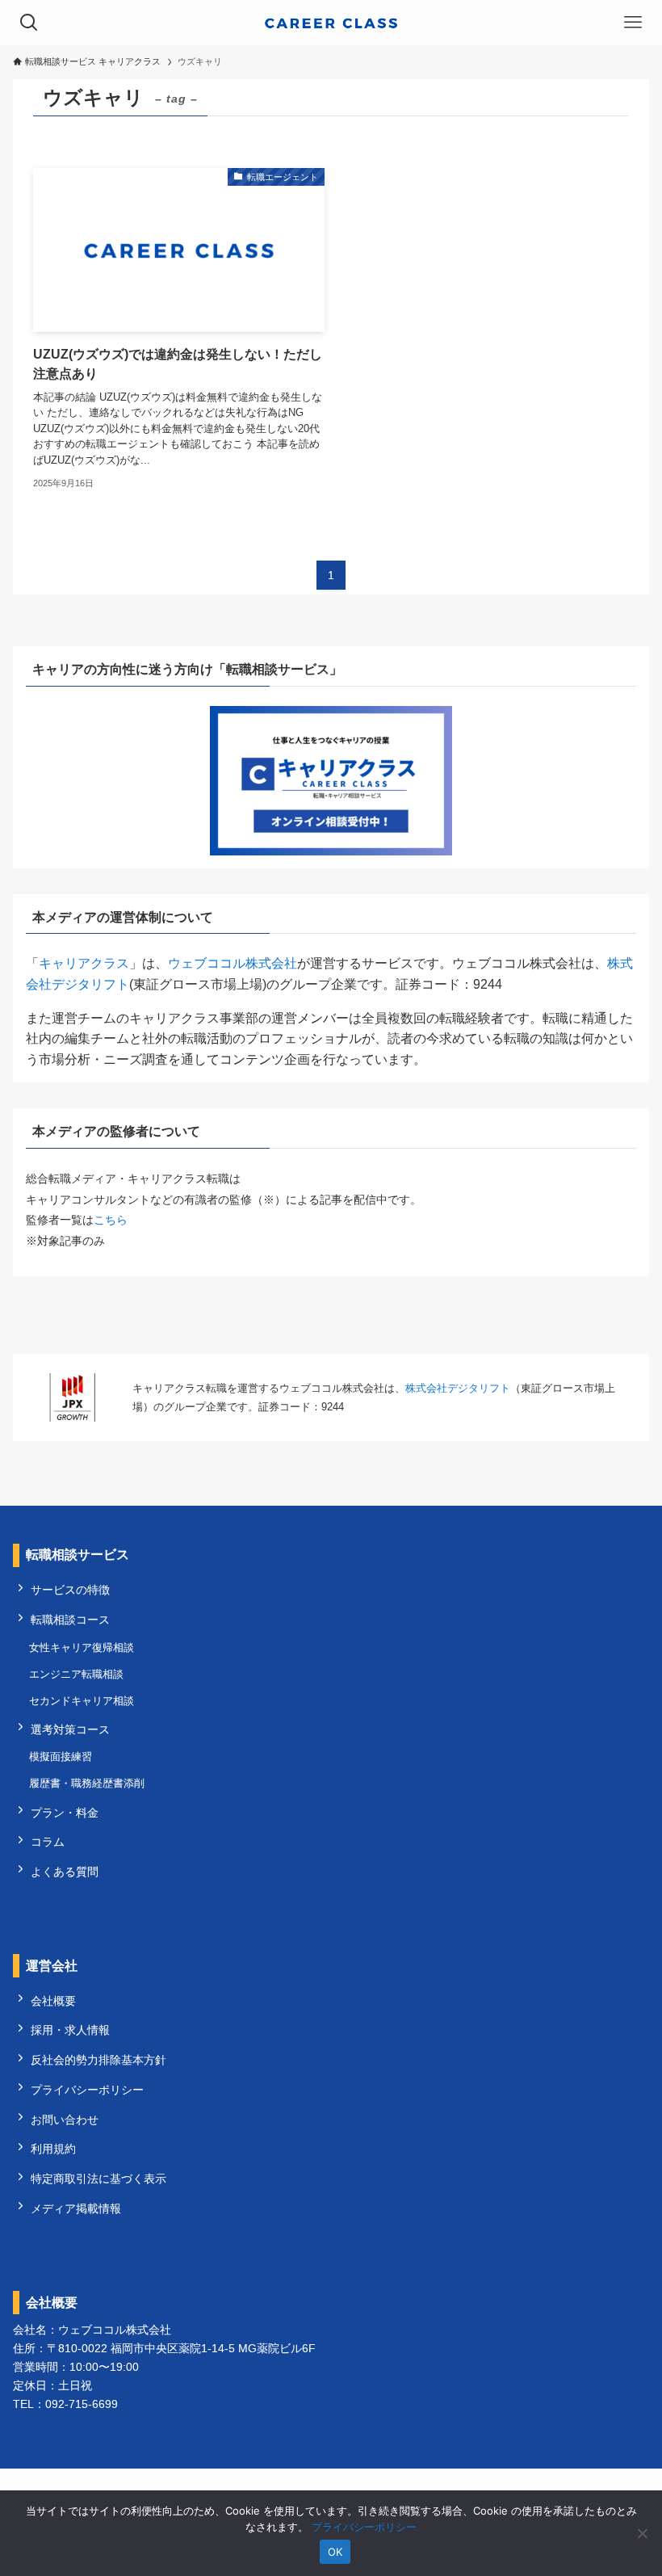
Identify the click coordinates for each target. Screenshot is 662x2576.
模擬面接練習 (61, 1757)
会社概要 (53, 2001)
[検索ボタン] (29, 23)
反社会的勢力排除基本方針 (98, 2060)
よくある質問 (65, 1872)
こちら (111, 1220)
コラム (48, 1842)
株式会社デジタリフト (458, 1388)
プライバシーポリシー (87, 2090)
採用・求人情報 (70, 2030)
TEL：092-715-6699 (65, 2404)
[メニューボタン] (633, 23)
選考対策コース (70, 1729)
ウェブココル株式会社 (233, 963)
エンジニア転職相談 (76, 1674)
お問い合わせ (65, 2120)
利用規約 (53, 2149)
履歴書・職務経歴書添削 (87, 1783)
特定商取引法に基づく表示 (98, 2179)
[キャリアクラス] (331, 23)
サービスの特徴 (70, 1590)
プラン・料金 (65, 1813)
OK (335, 2552)
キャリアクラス (84, 963)
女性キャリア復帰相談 (82, 1647)
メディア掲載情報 (76, 2208)
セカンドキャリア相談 (82, 1701)
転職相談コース (70, 1620)
